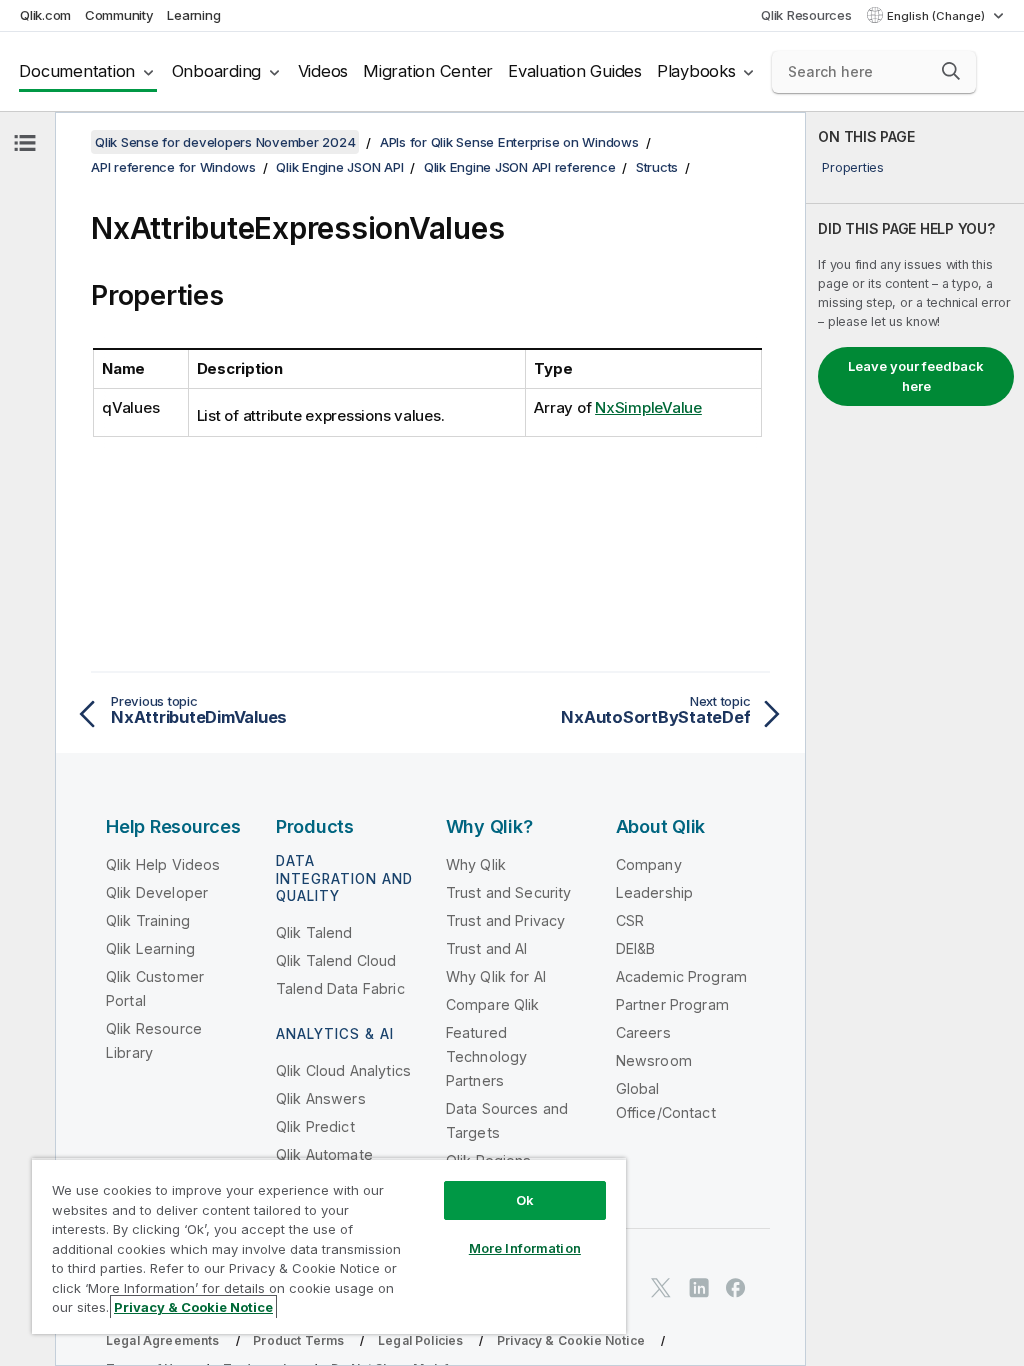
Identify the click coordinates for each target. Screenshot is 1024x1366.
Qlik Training (148, 920)
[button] (951, 71)
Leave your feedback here (916, 376)
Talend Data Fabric (340, 988)
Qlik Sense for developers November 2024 (225, 142)
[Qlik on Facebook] (736, 1287)
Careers (643, 1032)
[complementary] (915, 739)
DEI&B (636, 948)
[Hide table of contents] (25, 143)
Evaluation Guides (575, 71)
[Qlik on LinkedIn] (699, 1287)
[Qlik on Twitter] (661, 1287)
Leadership (655, 892)
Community (119, 15)
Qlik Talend (314, 932)
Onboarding (217, 71)
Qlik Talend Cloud (336, 960)
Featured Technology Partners (487, 1056)
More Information (525, 1248)
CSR (630, 920)
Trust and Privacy (506, 920)
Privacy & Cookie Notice (571, 1340)
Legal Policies (420, 1340)
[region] (329, 1246)
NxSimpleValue (648, 407)
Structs (657, 167)
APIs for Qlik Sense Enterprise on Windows (509, 142)
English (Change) (937, 16)
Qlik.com (45, 15)
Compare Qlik (493, 1004)
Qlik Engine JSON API (339, 167)
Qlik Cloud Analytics (343, 1070)
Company (649, 864)
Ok (525, 1200)
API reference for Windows (173, 167)
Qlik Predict (315, 1126)
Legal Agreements (163, 1340)
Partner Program (672, 1004)
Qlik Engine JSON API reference (520, 167)
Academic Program (682, 976)
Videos (323, 71)
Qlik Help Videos (163, 864)
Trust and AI (487, 948)
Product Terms (298, 1340)
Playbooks (696, 71)
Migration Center (428, 71)
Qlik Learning (150, 948)
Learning (193, 15)
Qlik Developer (157, 892)
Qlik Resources (806, 15)
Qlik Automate (324, 1154)
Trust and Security (509, 892)
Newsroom (654, 1060)
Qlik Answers (321, 1098)
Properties (853, 167)
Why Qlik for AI (496, 976)
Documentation (77, 71)
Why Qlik (476, 864)
